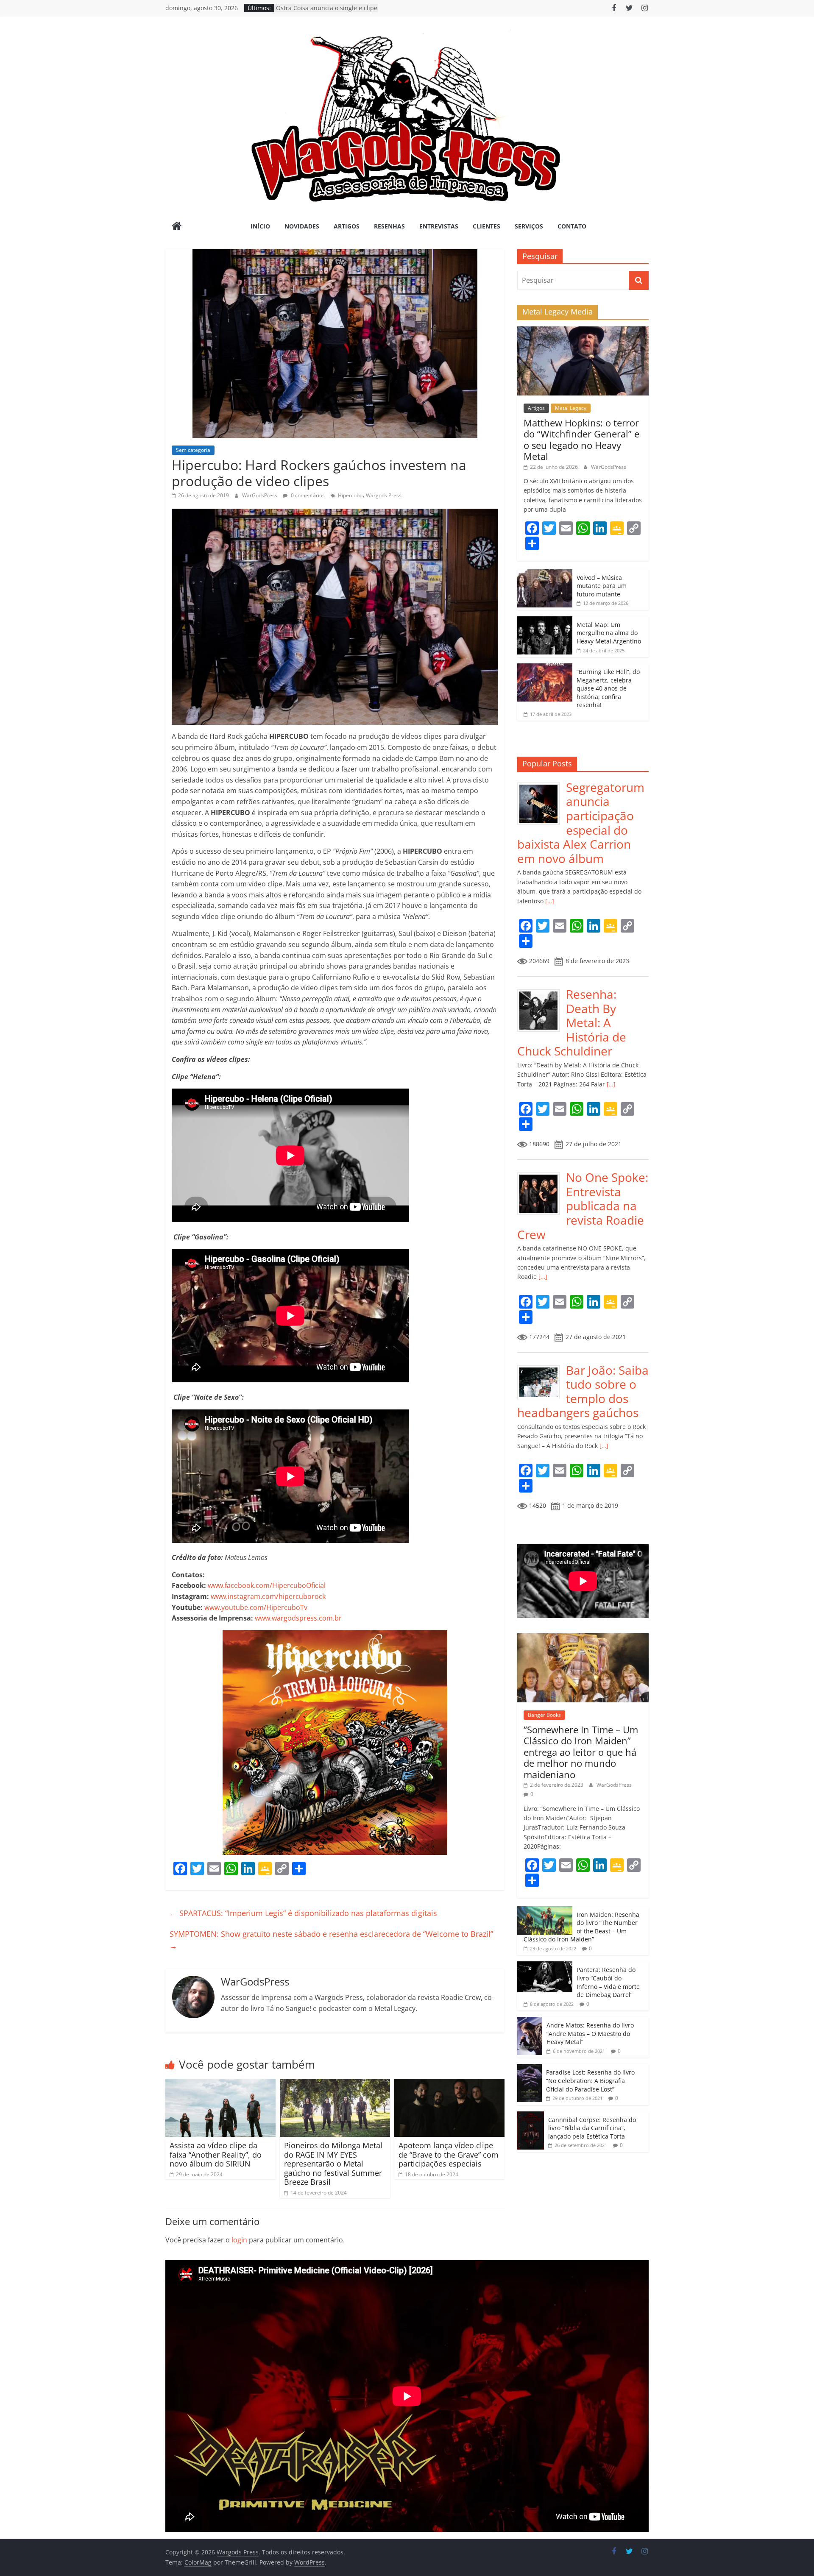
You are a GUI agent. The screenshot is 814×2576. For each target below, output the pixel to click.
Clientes (486, 226)
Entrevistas (439, 226)
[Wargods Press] (177, 227)
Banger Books (544, 1715)
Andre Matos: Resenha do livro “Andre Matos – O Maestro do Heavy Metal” (590, 2033)
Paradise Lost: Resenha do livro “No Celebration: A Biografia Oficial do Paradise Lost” (590, 2080)
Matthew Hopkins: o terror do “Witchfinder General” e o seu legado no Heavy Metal (581, 439)
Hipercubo (350, 495)
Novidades (302, 226)
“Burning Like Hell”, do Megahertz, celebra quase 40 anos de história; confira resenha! (608, 688)
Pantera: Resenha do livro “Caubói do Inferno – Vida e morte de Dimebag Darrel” (608, 1982)
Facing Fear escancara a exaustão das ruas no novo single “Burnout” (324, 9)
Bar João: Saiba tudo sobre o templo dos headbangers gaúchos (583, 1391)
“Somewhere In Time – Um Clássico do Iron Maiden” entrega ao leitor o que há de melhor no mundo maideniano (581, 1752)
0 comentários (307, 495)
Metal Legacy (571, 408)
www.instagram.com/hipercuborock (268, 1596)
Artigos (347, 226)
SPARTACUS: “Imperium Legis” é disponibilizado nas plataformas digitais (303, 1913)
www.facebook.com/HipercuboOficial (267, 1585)
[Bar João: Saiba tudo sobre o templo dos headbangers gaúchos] (542, 1368)
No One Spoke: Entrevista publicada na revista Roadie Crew (583, 1206)
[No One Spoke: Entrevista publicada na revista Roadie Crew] (542, 1175)
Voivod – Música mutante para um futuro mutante (602, 586)
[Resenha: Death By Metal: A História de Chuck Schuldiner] (542, 992)
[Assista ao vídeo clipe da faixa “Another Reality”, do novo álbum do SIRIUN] (220, 2084)
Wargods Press (384, 495)
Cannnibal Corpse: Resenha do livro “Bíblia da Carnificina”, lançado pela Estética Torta (592, 2128)
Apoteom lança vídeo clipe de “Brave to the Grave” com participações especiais (449, 2154)
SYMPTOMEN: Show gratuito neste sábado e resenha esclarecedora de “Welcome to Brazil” (331, 1940)
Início (260, 226)
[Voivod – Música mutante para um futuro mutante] (545, 574)
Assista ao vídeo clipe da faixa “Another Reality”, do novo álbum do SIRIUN (216, 2154)
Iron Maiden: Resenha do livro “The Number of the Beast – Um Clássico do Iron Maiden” (581, 1927)
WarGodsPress (260, 495)
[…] (549, 901)
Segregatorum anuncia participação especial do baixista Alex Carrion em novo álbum (581, 823)
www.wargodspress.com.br (298, 1618)
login (239, 2240)
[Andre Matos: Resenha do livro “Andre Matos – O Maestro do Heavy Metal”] (530, 2021)
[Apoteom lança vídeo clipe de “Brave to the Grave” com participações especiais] (449, 2084)
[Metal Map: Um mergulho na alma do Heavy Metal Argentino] (545, 621)
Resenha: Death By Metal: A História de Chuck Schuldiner (572, 1022)
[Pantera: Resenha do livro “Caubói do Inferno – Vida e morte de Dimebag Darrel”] (545, 1966)
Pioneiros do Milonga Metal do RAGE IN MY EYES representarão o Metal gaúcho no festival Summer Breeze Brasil (333, 2164)
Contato (572, 226)
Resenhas (389, 226)
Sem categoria (193, 450)
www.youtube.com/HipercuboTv (256, 1607)
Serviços (529, 226)
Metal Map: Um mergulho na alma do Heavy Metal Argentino (609, 633)
